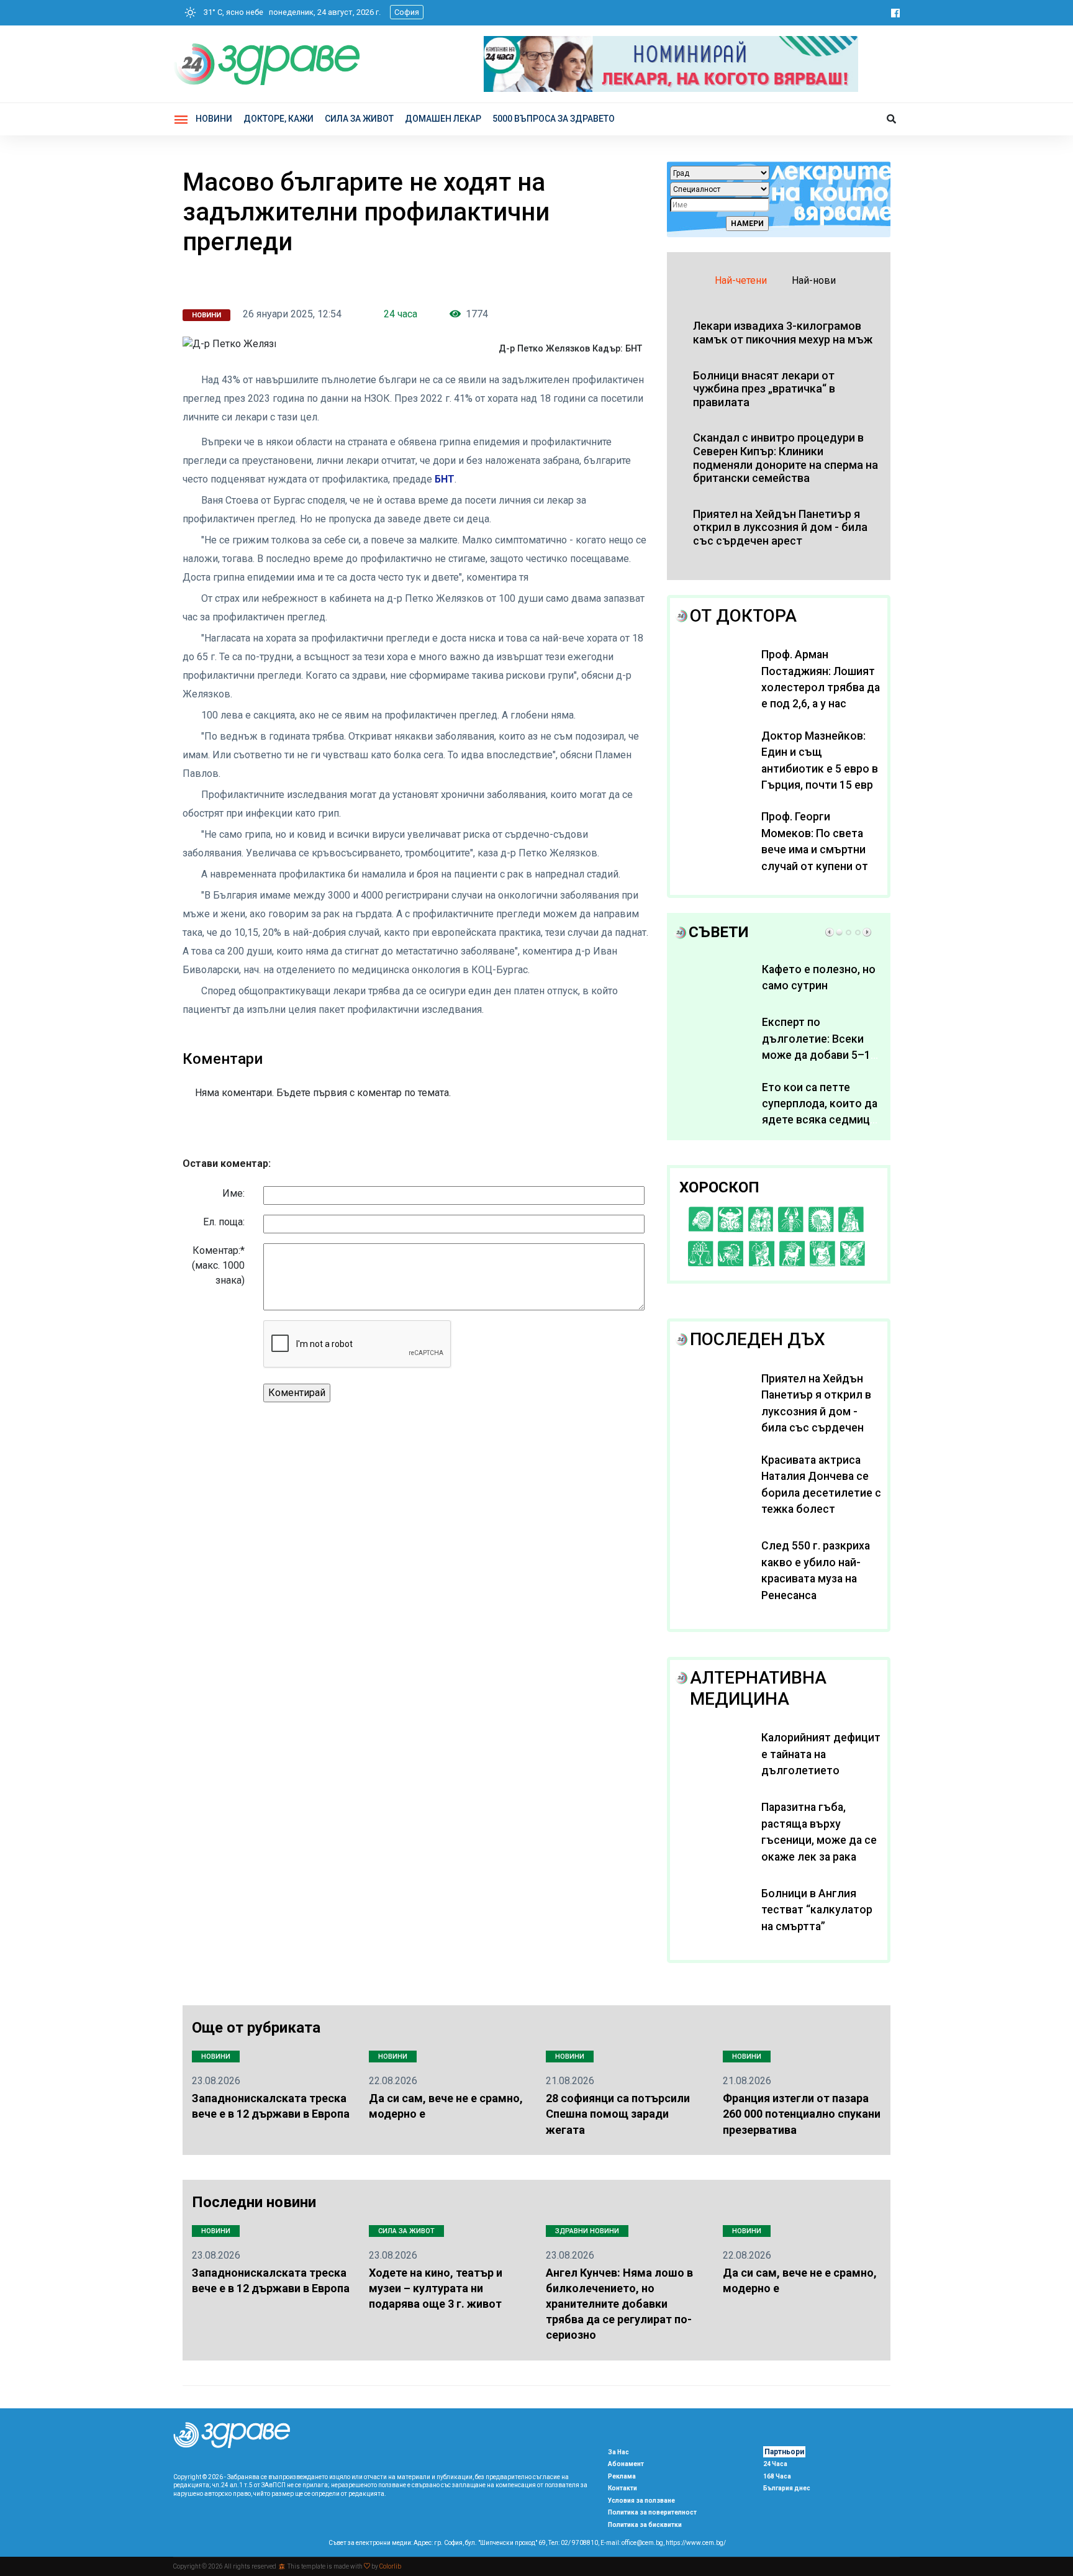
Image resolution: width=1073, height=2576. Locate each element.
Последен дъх (758, 1339)
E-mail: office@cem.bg (632, 2543)
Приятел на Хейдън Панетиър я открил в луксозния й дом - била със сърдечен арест (816, 1412)
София (407, 12)
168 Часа (777, 2476)
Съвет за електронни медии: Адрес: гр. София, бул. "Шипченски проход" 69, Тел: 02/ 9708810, (464, 2543)
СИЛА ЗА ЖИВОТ (359, 119)
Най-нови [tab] (814, 280)
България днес (787, 2488)
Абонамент (626, 2464)
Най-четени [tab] (741, 280)
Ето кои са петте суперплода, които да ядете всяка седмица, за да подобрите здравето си (820, 1120)
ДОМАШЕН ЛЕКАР (443, 119)
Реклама (622, 2476)
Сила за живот (406, 2231)
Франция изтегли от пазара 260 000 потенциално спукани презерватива (802, 2114)
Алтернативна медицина (758, 1688)
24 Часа (775, 2464)
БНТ (445, 479)
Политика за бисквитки (645, 2525)
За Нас (618, 2452)
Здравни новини (587, 2231)
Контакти (623, 2488)
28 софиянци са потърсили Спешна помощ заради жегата (618, 2114)
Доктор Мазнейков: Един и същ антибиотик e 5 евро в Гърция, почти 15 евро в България (821, 769)
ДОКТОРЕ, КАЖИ (278, 119)
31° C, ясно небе (231, 12)
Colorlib (390, 2566)
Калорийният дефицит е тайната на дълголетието (821, 1754)
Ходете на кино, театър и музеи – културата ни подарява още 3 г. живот (436, 2288)
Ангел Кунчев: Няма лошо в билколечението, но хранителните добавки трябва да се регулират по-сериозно (619, 2304)
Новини (214, 119)
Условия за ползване (641, 2501)
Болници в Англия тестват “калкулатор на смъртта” (817, 1910)
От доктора (743, 616)
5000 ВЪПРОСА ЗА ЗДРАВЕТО (554, 119)
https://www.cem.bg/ (696, 2543)
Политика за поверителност (652, 2512)
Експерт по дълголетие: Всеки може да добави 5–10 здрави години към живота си (819, 1055)
